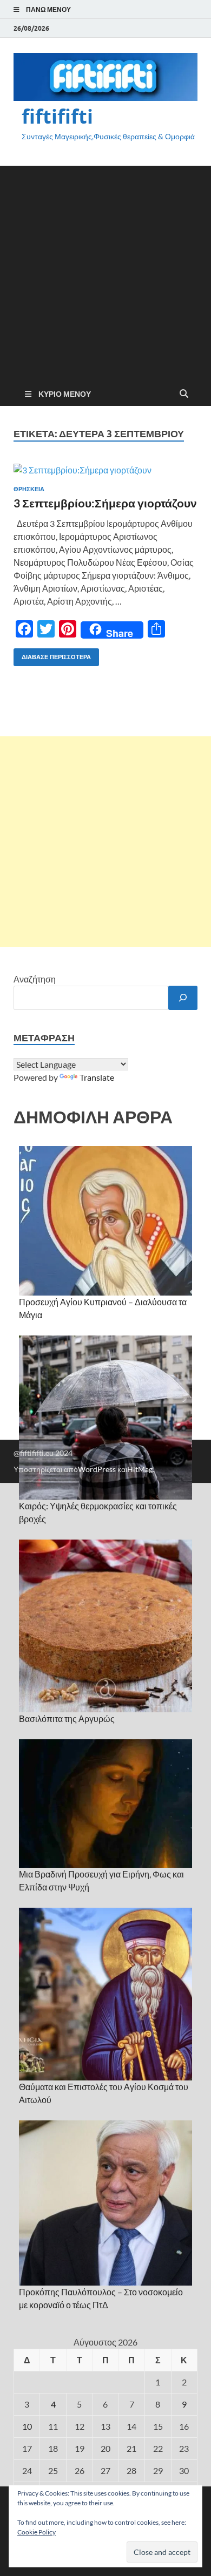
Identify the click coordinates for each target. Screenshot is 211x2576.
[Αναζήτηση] (183, 998)
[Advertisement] (105, 271)
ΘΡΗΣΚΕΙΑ (29, 489)
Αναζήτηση (35, 979)
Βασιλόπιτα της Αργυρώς (67, 1719)
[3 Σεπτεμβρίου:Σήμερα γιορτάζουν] (105, 470)
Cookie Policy (37, 2532)
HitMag (140, 1469)
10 (27, 2426)
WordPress (97, 1469)
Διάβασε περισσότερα (52, 655)
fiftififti (57, 116)
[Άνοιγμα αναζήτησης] (184, 394)
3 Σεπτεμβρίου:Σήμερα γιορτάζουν (105, 503)
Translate (97, 1077)
